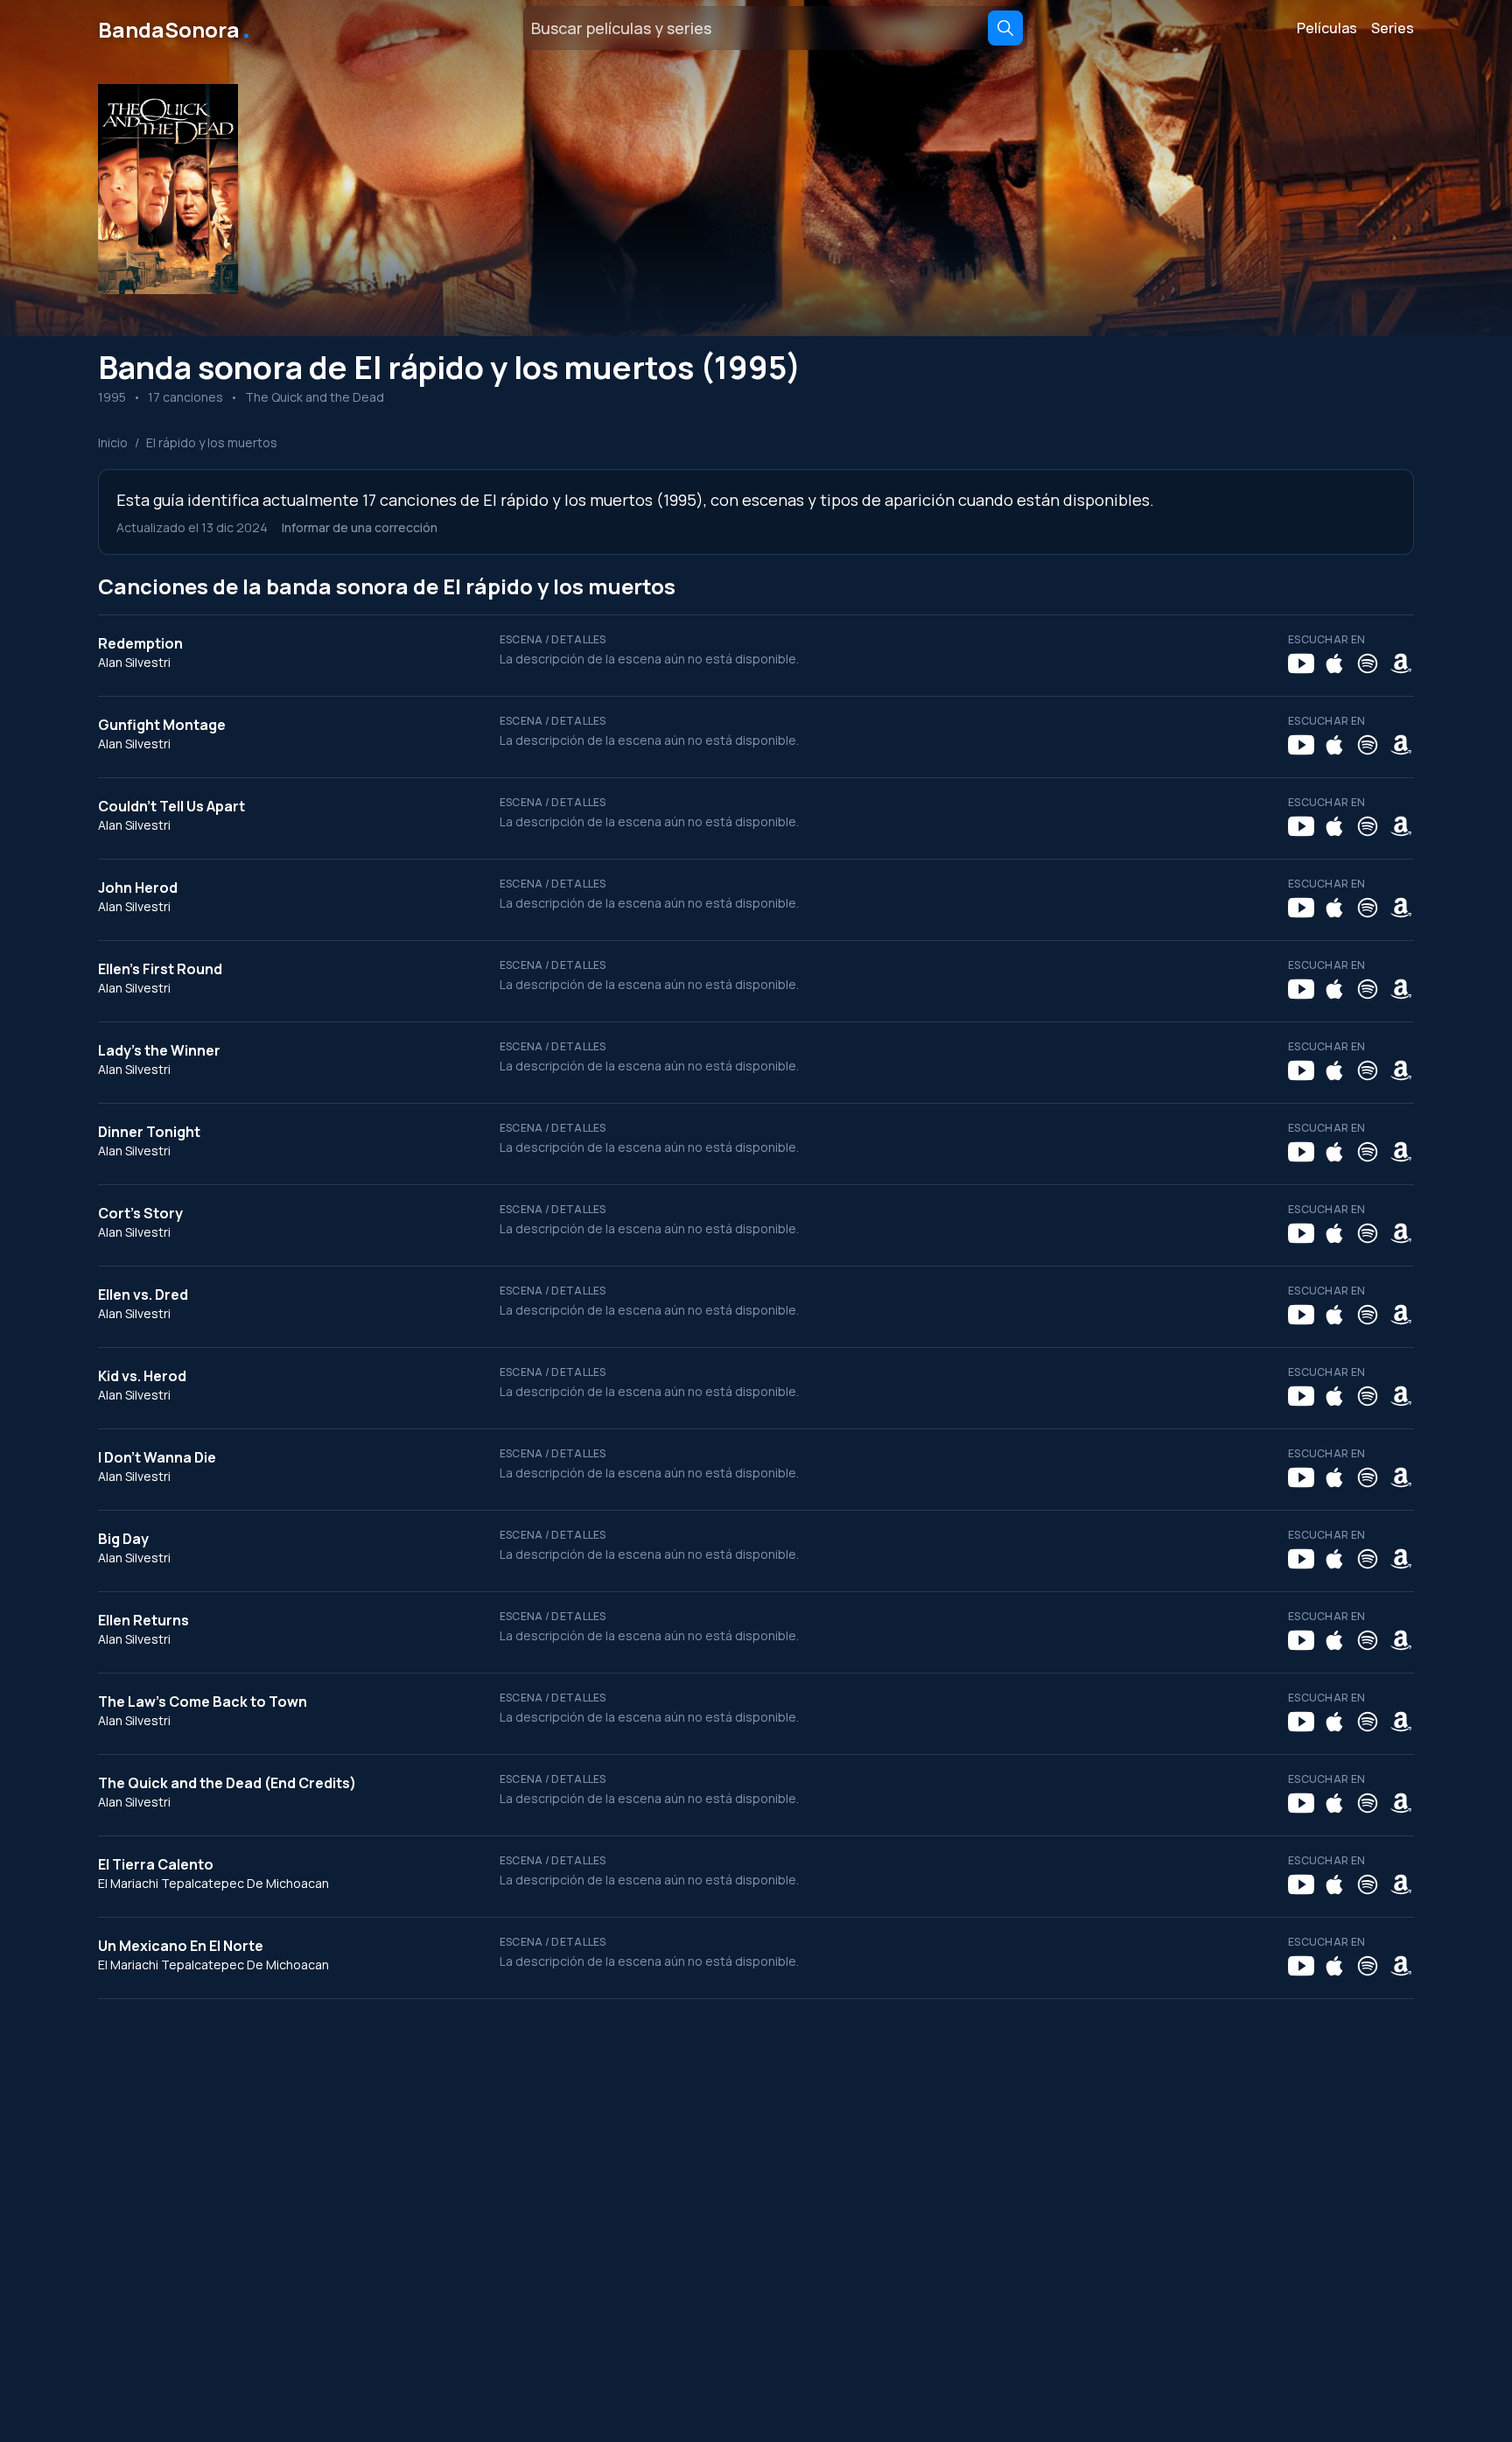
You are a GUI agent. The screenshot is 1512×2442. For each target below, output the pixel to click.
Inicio (113, 442)
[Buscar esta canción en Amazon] (1401, 663)
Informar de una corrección (360, 527)
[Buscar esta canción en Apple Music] (1334, 663)
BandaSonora (175, 28)
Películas (1327, 28)
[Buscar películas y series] (1005, 28)
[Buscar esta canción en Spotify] (1368, 663)
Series (1393, 28)
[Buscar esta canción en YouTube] (1301, 663)
